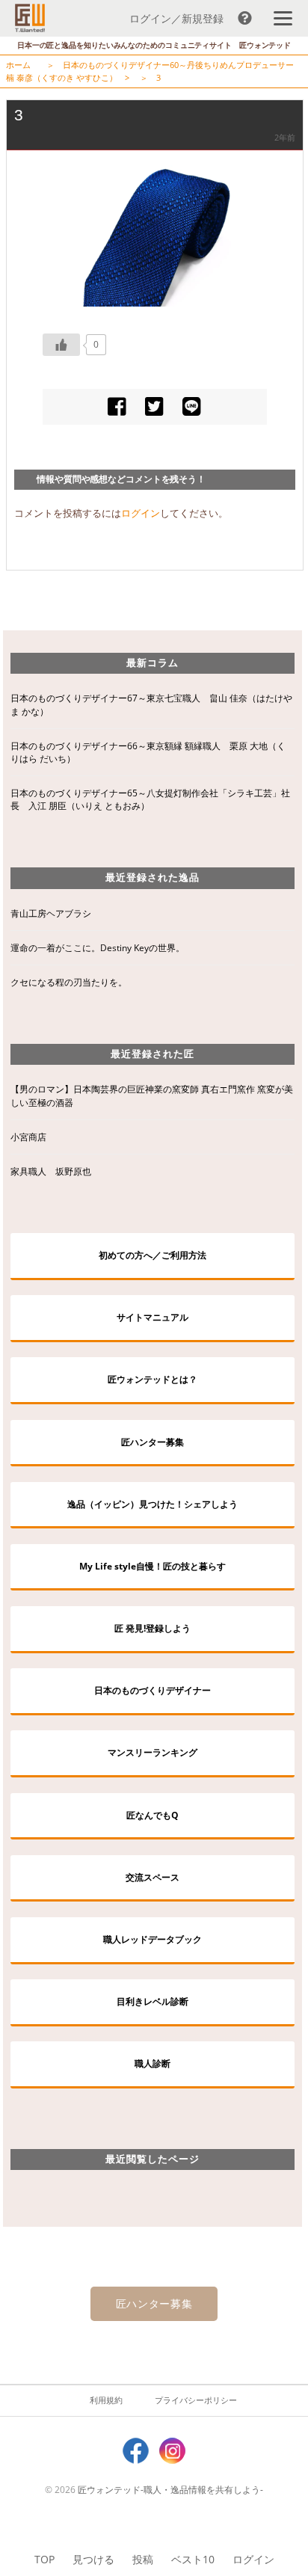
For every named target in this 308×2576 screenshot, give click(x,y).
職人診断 (153, 2063)
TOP (44, 2559)
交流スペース (153, 1877)
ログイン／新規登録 (176, 18)
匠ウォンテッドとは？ (153, 1379)
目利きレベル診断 (153, 2001)
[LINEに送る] (192, 406)
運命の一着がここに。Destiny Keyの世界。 (98, 948)
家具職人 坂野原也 (51, 1171)
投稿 (143, 2559)
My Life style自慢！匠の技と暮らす (153, 1566)
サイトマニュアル (153, 1317)
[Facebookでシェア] (117, 406)
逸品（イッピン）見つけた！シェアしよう (153, 1504)
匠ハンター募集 (153, 1442)
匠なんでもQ (153, 1815)
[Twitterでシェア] (154, 406)
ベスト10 (193, 2559)
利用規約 (106, 2400)
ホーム (18, 65)
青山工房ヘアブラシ (51, 913)
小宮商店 (28, 1137)
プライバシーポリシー (196, 2400)
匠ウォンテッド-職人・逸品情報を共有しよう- (170, 2490)
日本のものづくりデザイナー (153, 1690)
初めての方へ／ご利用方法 (153, 1255)
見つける (93, 2559)
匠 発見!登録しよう (153, 1628)
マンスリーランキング (153, 1752)
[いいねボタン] (61, 345)
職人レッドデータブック (153, 1939)
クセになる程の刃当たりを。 (69, 982)
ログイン (253, 2559)
